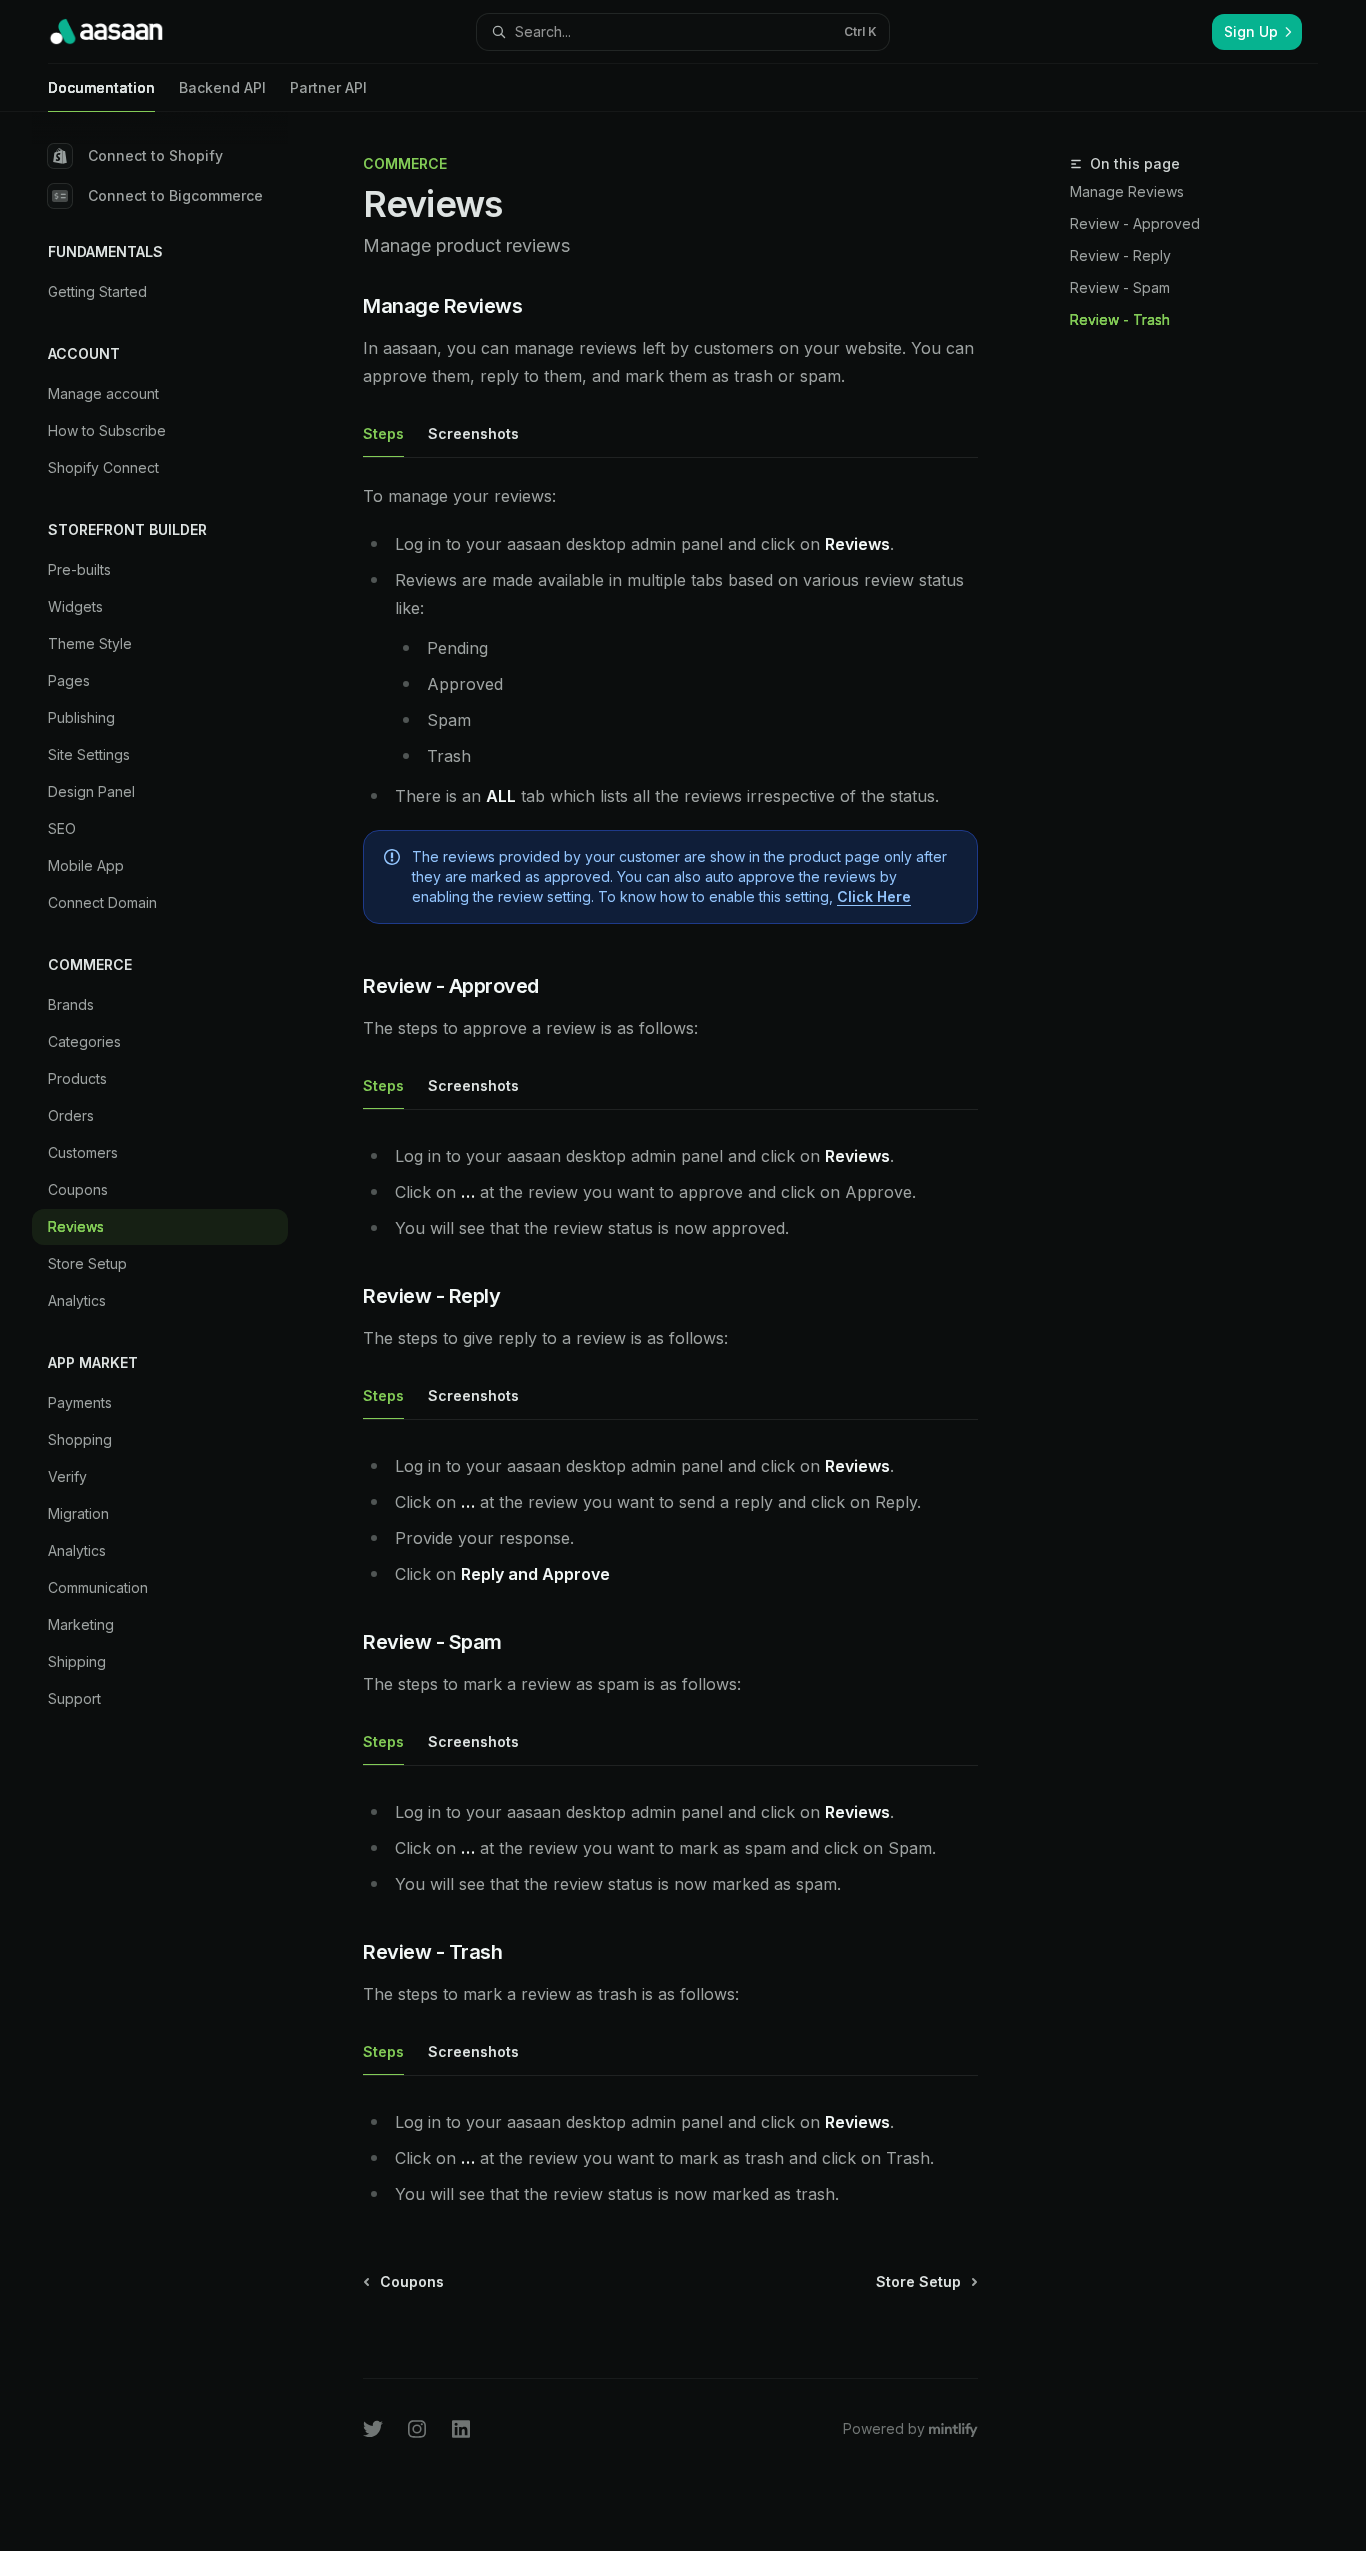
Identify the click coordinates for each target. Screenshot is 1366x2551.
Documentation (101, 87)
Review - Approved (1135, 223)
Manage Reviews (1127, 191)
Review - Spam (1120, 287)
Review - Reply (1120, 255)
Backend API (222, 87)
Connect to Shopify (155, 155)
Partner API (328, 87)
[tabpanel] (670, 711)
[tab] (383, 433)
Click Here (874, 896)
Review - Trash (1120, 319)
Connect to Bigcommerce (175, 195)
